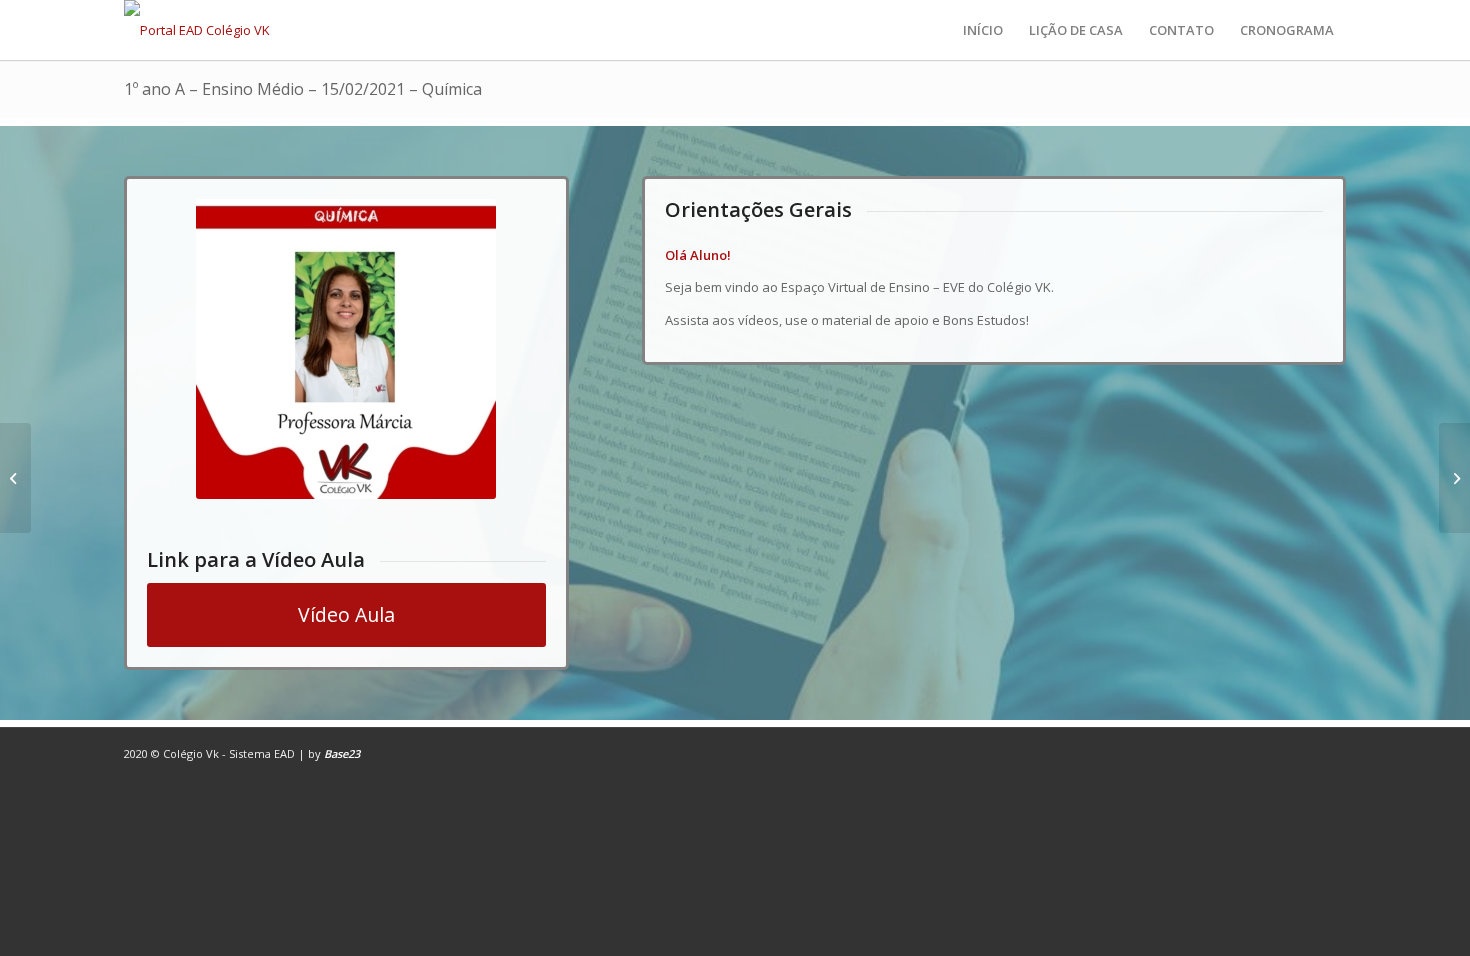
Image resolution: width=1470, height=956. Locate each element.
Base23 (342, 753)
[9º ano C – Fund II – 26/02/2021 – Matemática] (15, 478)
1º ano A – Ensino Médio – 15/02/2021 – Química (303, 89)
